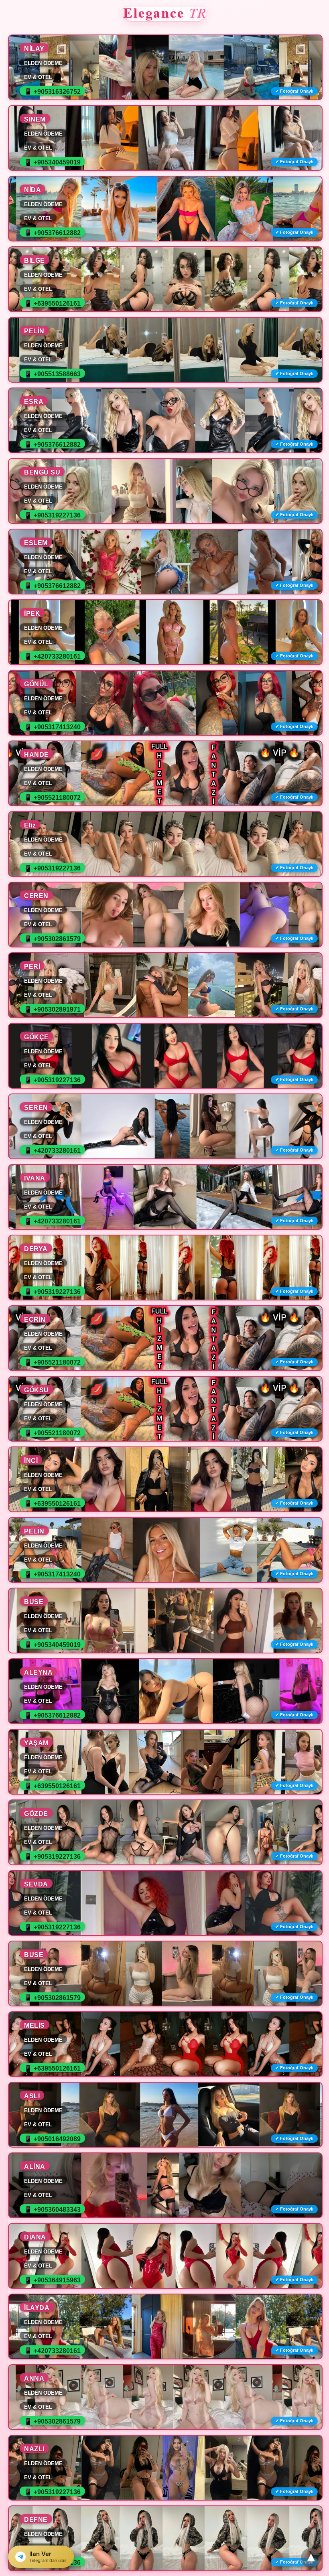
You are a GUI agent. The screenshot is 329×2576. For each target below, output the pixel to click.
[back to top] (311, 2558)
